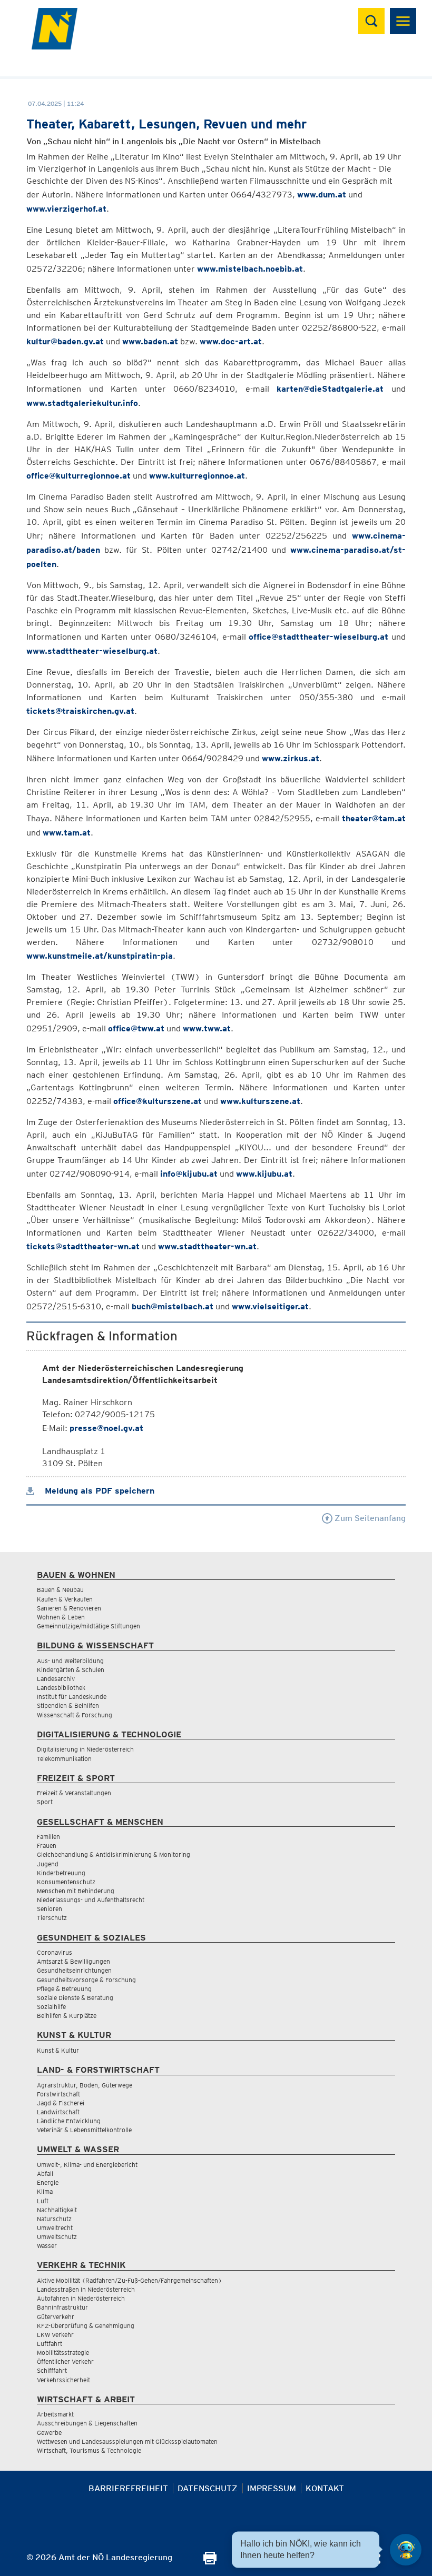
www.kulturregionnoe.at (197, 476)
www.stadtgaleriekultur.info (82, 403)
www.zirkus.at (291, 758)
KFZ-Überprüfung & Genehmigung (86, 2326)
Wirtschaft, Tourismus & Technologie (89, 2450)
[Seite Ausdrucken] (210, 2562)
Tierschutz (52, 1918)
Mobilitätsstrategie (63, 2353)
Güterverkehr (56, 2317)
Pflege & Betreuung (64, 1989)
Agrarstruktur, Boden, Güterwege (85, 2085)
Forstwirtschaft (58, 2094)
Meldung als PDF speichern (98, 1491)
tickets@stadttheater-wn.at (83, 1246)
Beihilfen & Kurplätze (67, 2016)
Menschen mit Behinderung (76, 1891)
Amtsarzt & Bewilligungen (73, 1961)
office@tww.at (136, 1028)
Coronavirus (55, 1952)
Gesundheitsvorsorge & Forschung (86, 1980)
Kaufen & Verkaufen (65, 1599)
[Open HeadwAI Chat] (406, 2550)
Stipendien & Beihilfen (68, 1705)
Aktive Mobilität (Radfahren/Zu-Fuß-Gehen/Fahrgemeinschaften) (129, 2280)
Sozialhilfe (51, 2007)
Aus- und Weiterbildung (70, 1661)
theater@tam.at (374, 818)
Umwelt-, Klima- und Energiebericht (87, 2165)
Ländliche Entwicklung (69, 2121)
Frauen (47, 1846)
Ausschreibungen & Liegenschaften (87, 2423)
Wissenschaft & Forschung (75, 1715)
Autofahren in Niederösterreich (81, 2298)
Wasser (47, 2246)
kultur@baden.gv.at (65, 341)
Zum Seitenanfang (369, 1518)
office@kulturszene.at (158, 1101)
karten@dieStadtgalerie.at (330, 389)
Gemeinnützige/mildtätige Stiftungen (89, 1626)
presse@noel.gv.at (106, 1428)
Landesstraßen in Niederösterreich (86, 2289)
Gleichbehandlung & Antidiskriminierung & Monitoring (114, 1854)
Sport (45, 1802)
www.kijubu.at (264, 1174)
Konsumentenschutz (66, 1882)
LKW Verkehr (55, 2335)
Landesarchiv (56, 1679)
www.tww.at (207, 1028)
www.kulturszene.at (260, 1101)
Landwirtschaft (58, 2112)
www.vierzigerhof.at (66, 209)
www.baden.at (150, 341)
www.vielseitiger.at (270, 1306)
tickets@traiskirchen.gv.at (80, 711)
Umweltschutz (57, 2237)
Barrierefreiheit (128, 2488)
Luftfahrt (50, 2344)
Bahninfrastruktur (62, 2307)
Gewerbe (49, 2433)
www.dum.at (322, 195)
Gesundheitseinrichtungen (74, 1970)
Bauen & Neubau (60, 1590)
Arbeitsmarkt (55, 2414)
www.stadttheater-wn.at (207, 1246)
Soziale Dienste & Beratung (75, 1998)
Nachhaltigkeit (57, 2210)
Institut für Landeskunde (72, 1697)
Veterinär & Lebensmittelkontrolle (84, 2130)
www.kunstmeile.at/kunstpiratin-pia (100, 956)
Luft (43, 2201)
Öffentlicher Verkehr (65, 2361)
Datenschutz (208, 2488)
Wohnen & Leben (61, 1617)
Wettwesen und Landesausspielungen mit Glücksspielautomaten (127, 2441)
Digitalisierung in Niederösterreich (85, 1749)
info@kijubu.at (189, 1174)
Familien (48, 1837)
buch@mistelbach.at (173, 1306)
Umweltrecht (55, 2228)
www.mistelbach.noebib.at (250, 269)
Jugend (48, 1864)
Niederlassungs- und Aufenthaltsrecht (91, 1900)
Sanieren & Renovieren (69, 1608)
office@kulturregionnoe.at (78, 476)
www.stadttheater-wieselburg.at (92, 651)
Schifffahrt (52, 2370)
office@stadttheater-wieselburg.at (318, 637)
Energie (48, 2182)
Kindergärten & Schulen (71, 1670)
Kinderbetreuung (61, 1873)
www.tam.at (67, 833)
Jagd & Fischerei (61, 2103)
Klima (45, 2191)
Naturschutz (54, 2219)
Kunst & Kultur (58, 2050)
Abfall (45, 2174)
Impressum (272, 2488)
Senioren (50, 1909)
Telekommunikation (64, 1759)
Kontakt (325, 2488)
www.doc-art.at (231, 341)
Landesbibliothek (61, 1688)
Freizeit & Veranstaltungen (74, 1793)
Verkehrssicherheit (63, 2380)
